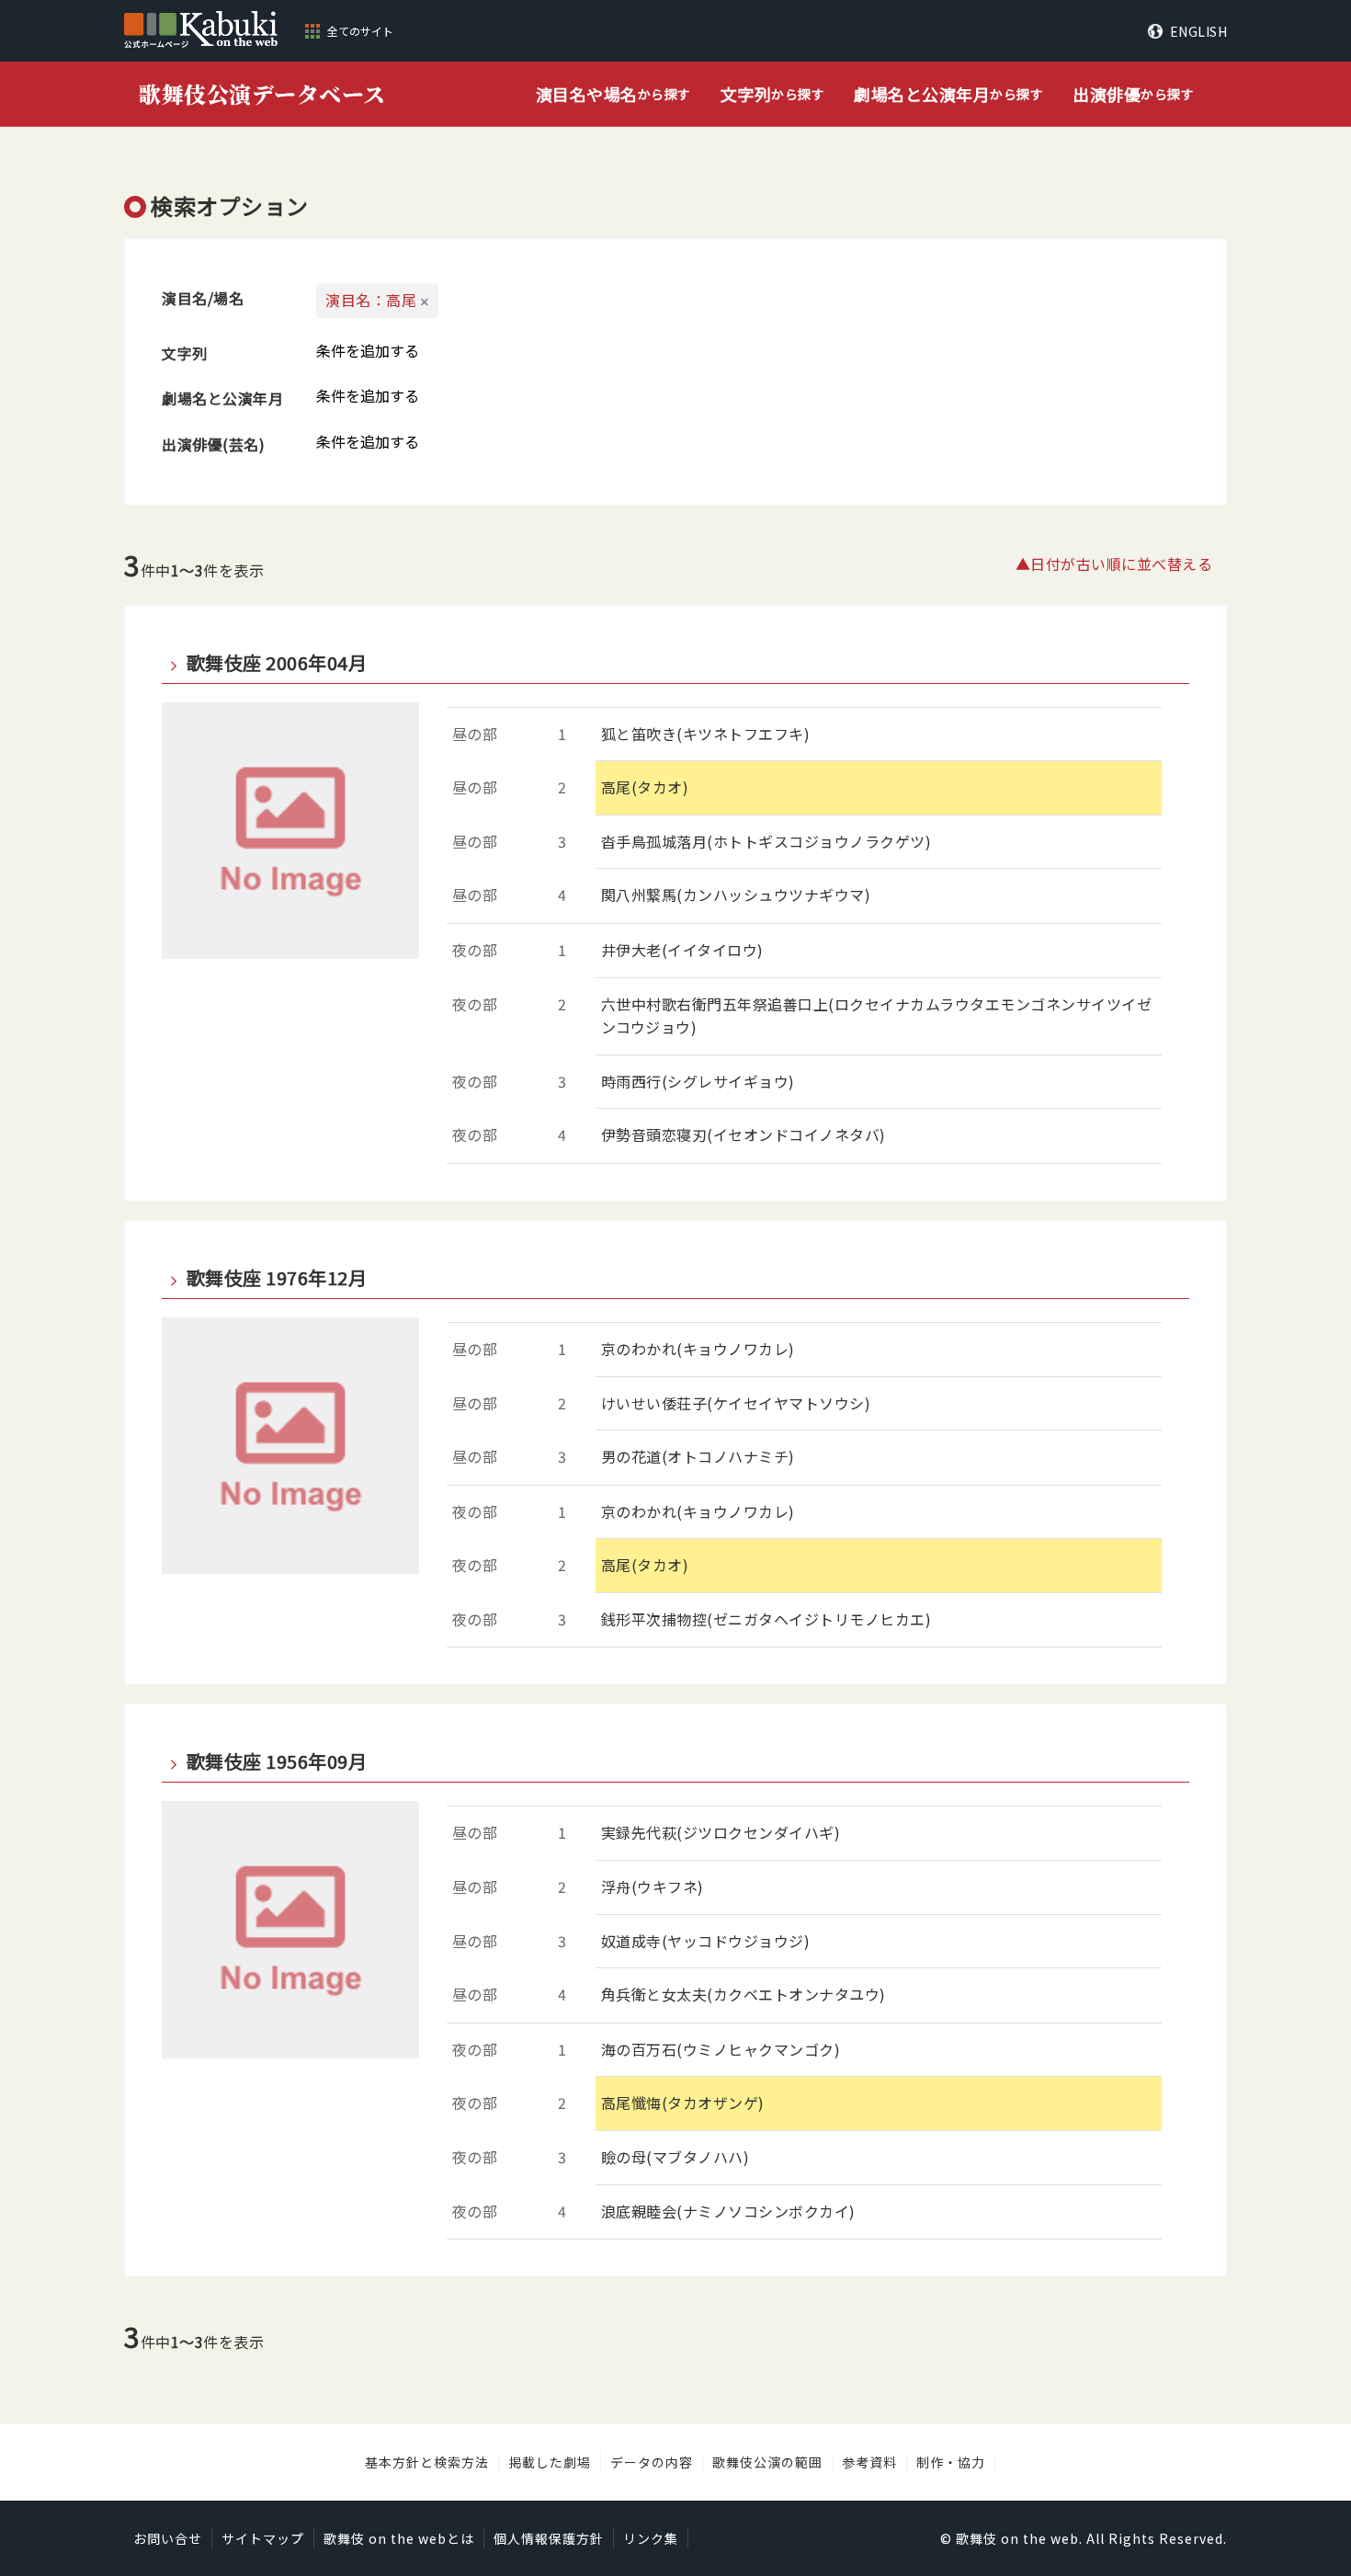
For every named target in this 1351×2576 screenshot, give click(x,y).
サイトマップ (263, 2538)
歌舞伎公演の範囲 (767, 2462)
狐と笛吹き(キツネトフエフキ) (706, 734)
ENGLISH (1198, 31)
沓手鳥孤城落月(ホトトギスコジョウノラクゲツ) (766, 841)
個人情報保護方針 (549, 2538)
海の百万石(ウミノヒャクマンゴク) (721, 2049)
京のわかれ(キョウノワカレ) (698, 1349)
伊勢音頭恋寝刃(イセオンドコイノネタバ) (744, 1134)
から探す (613, 94)
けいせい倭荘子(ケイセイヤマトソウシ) (736, 1403)
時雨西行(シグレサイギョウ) (698, 1081)
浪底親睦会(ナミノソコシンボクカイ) (728, 2211)
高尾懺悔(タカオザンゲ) (683, 2103)
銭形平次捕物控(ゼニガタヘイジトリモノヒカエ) (766, 1619)
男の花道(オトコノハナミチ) (698, 1456)
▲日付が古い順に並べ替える (1114, 564)
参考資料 (869, 2462)
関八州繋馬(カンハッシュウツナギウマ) (736, 895)
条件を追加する (368, 350)
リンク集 (651, 2538)
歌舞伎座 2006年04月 (277, 663)
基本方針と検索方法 (427, 2462)
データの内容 (652, 2462)
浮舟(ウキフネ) (653, 1886)
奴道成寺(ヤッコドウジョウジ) (706, 1941)
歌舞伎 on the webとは (399, 2538)
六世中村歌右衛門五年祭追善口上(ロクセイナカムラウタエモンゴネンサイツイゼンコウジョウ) (877, 1016)
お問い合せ (168, 2538)
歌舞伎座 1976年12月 (277, 1278)
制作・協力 (951, 2462)
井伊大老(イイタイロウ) (682, 950)
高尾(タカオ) (645, 787)
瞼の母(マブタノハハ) (675, 2157)
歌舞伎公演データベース (262, 93)
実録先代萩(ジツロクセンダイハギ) (721, 1832)
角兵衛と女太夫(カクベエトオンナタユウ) (744, 1994)
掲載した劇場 (550, 2462)
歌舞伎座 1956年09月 (277, 1761)
